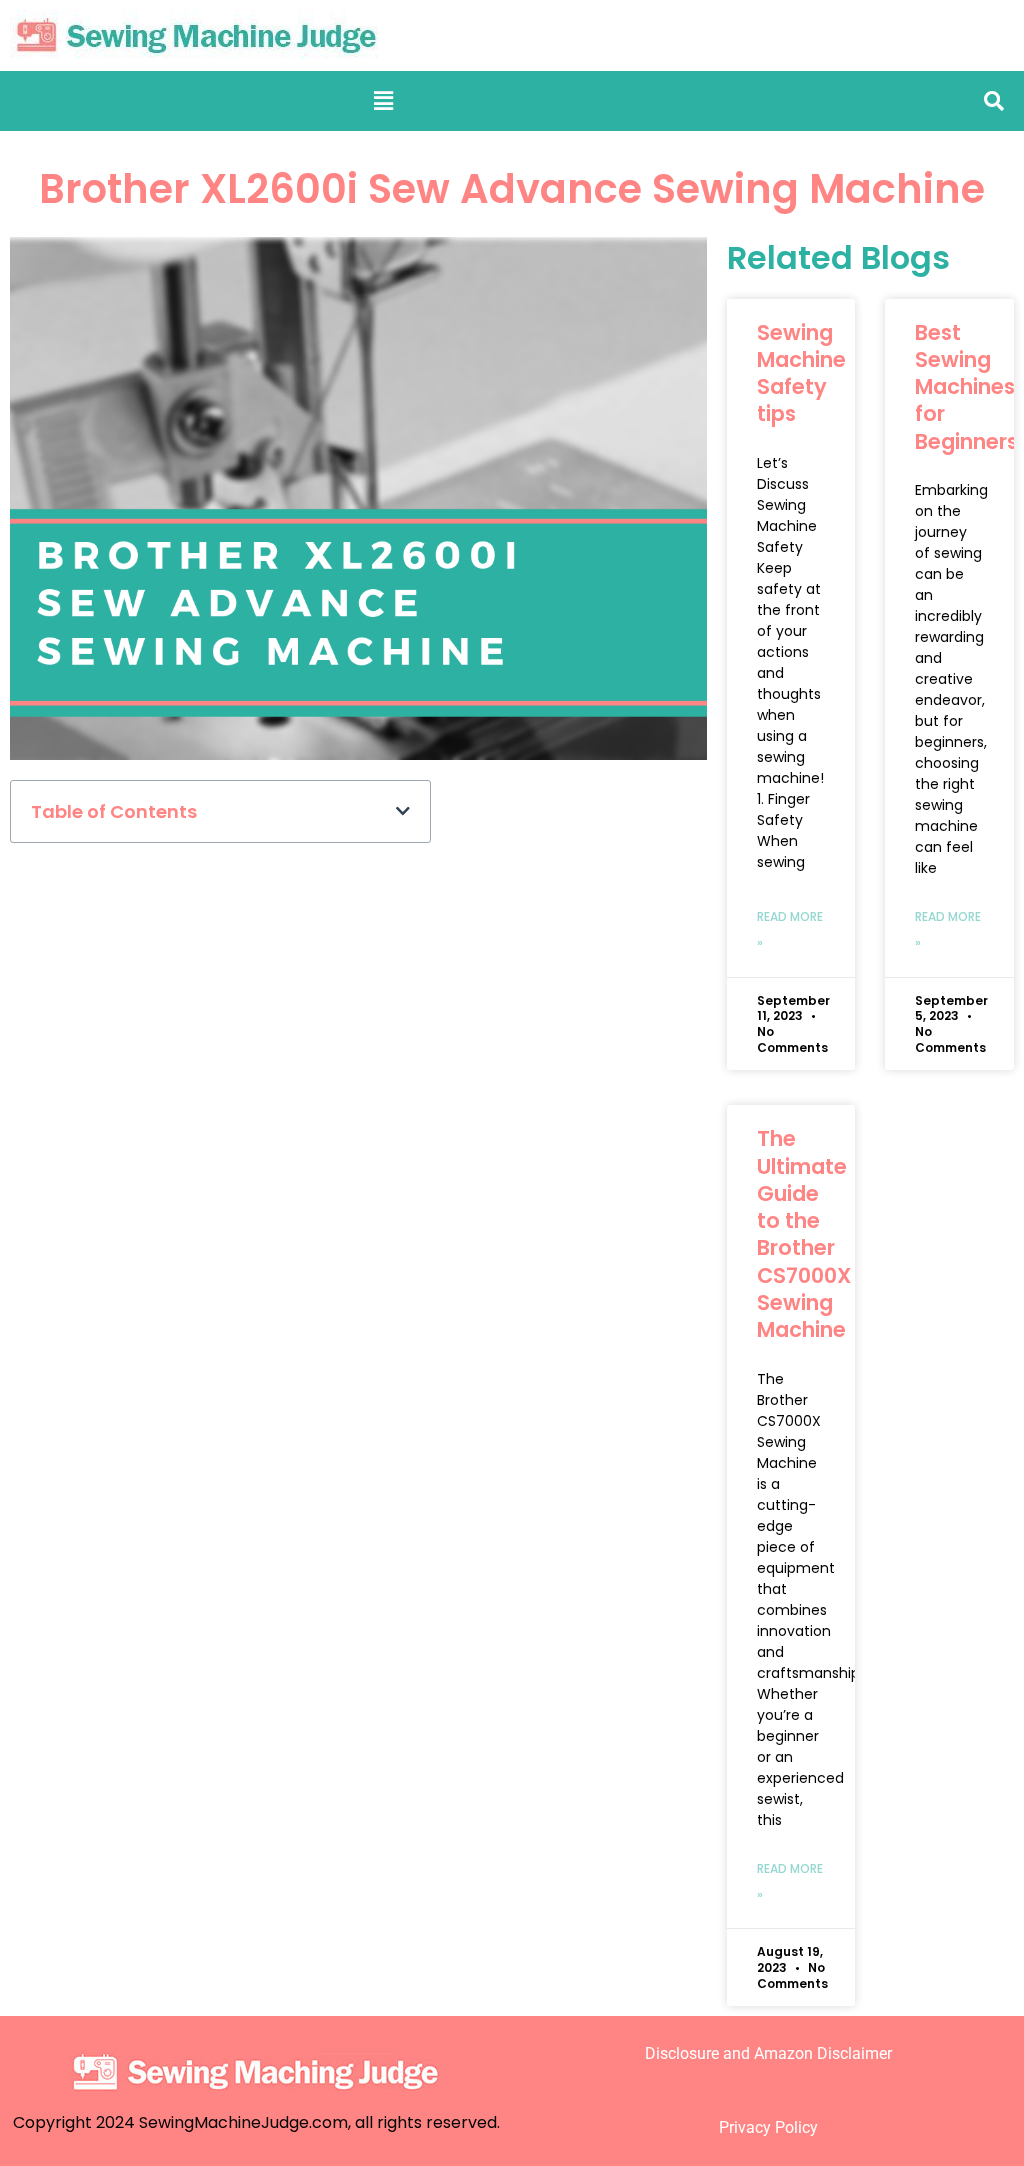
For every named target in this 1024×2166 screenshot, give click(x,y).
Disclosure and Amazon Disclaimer (768, 2053)
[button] (384, 100)
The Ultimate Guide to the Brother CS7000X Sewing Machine (804, 1234)
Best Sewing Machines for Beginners (966, 387)
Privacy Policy (768, 2127)
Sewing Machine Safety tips (801, 373)
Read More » (790, 929)
